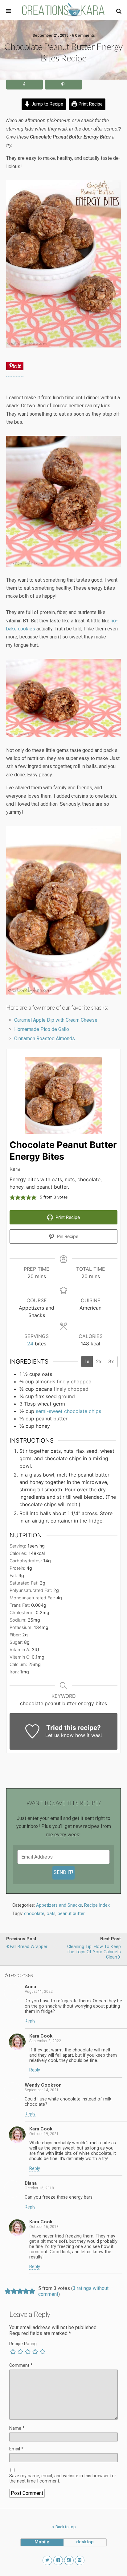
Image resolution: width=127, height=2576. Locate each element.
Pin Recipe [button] (67, 1236)
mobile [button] (42, 2542)
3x (111, 1361)
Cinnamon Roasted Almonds (45, 1039)
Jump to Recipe (47, 104)
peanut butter (71, 1914)
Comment (21, 2365)
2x (99, 1361)
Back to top (66, 2527)
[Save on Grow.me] (89, 85)
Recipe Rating (23, 2344)
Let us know (59, 1735)
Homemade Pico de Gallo (42, 1029)
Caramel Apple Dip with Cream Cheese (56, 1020)
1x (87, 1361)
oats (51, 1914)
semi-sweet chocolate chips (68, 1411)
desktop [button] (85, 2542)
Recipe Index (97, 1905)
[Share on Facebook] (25, 85)
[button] (119, 11)
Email (16, 2449)
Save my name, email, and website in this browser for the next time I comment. (63, 2478)
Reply (30, 2021)
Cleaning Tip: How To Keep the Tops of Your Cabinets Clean (94, 1952)
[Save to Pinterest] (63, 85)
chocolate (34, 1914)
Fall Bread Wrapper (29, 1947)
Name (17, 2428)
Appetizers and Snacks (59, 1905)
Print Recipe (90, 104)
